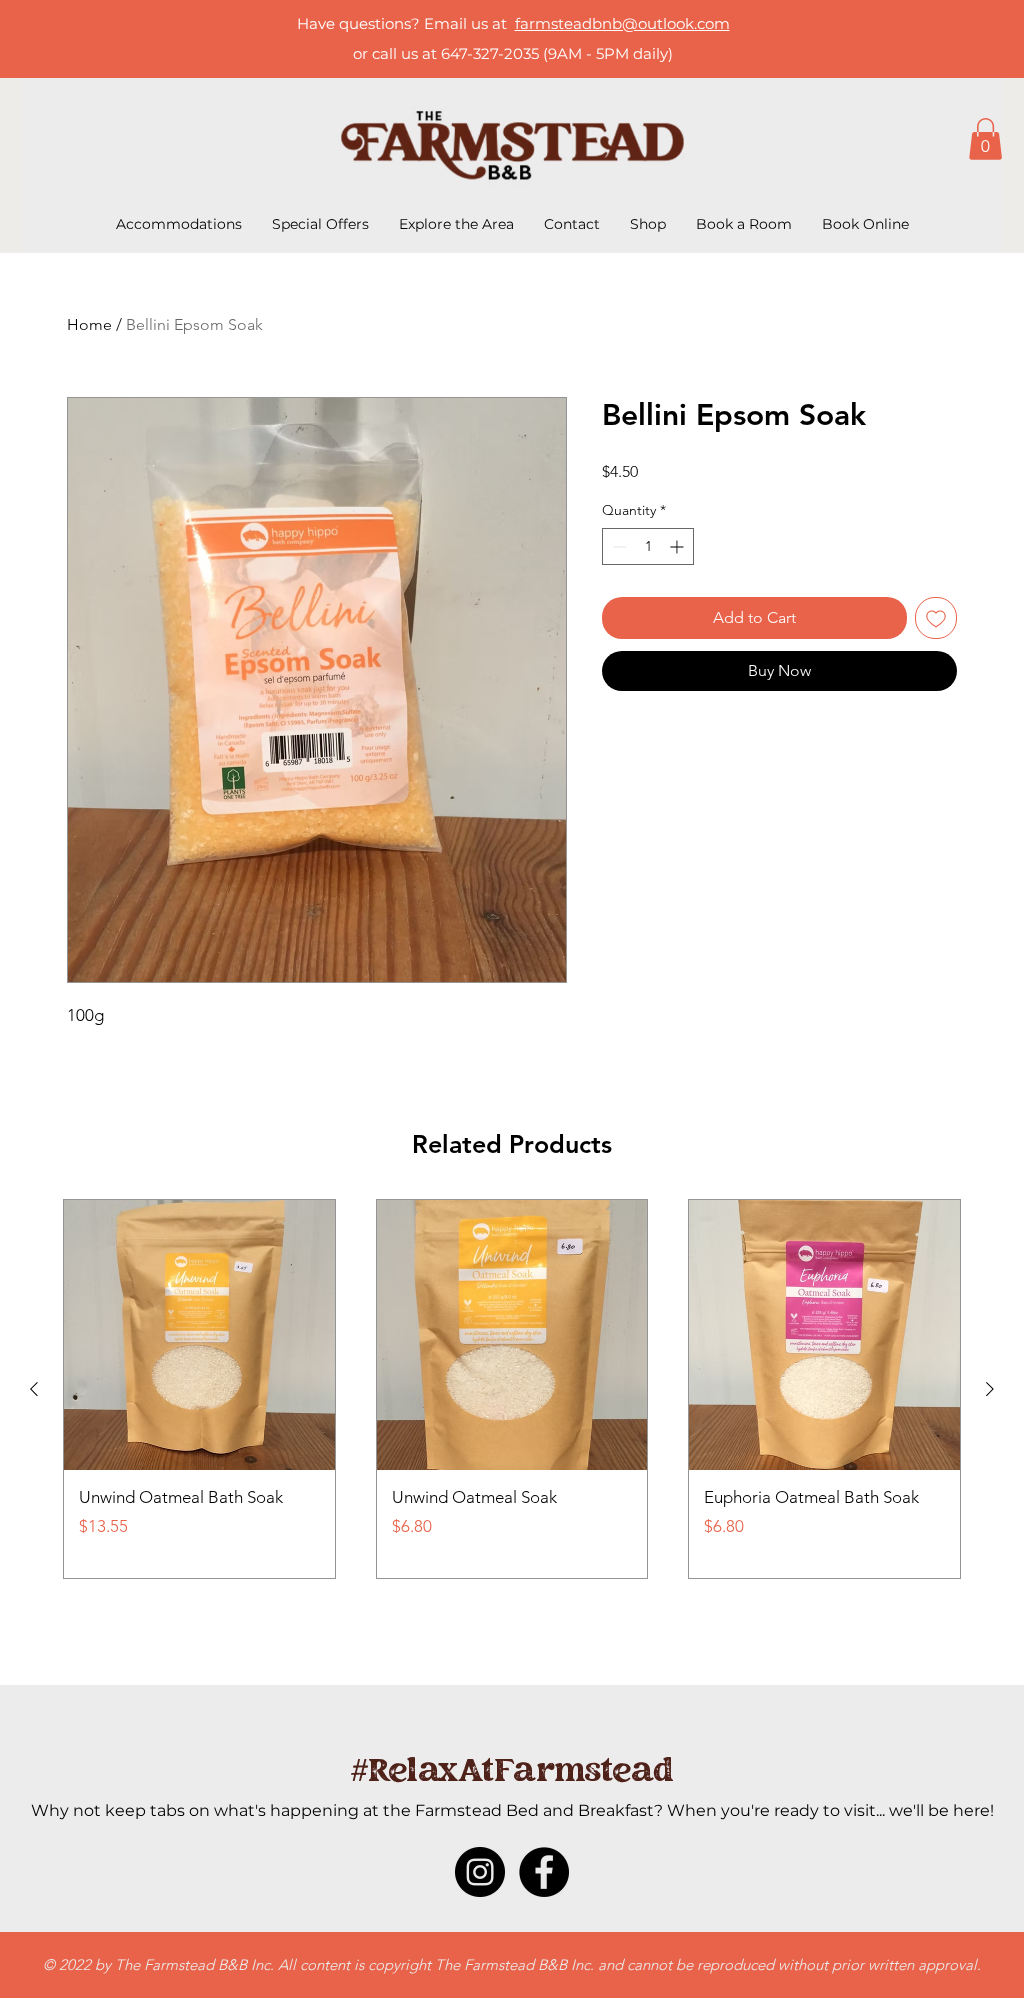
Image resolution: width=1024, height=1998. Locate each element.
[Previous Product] (34, 1389)
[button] (985, 139)
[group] (512, 1389)
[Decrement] (617, 546)
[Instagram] (480, 1872)
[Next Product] (990, 1389)
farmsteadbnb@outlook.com (622, 23)
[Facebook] (544, 1872)
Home (89, 324)
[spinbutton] (648, 546)
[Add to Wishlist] (936, 618)
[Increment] (678, 546)
